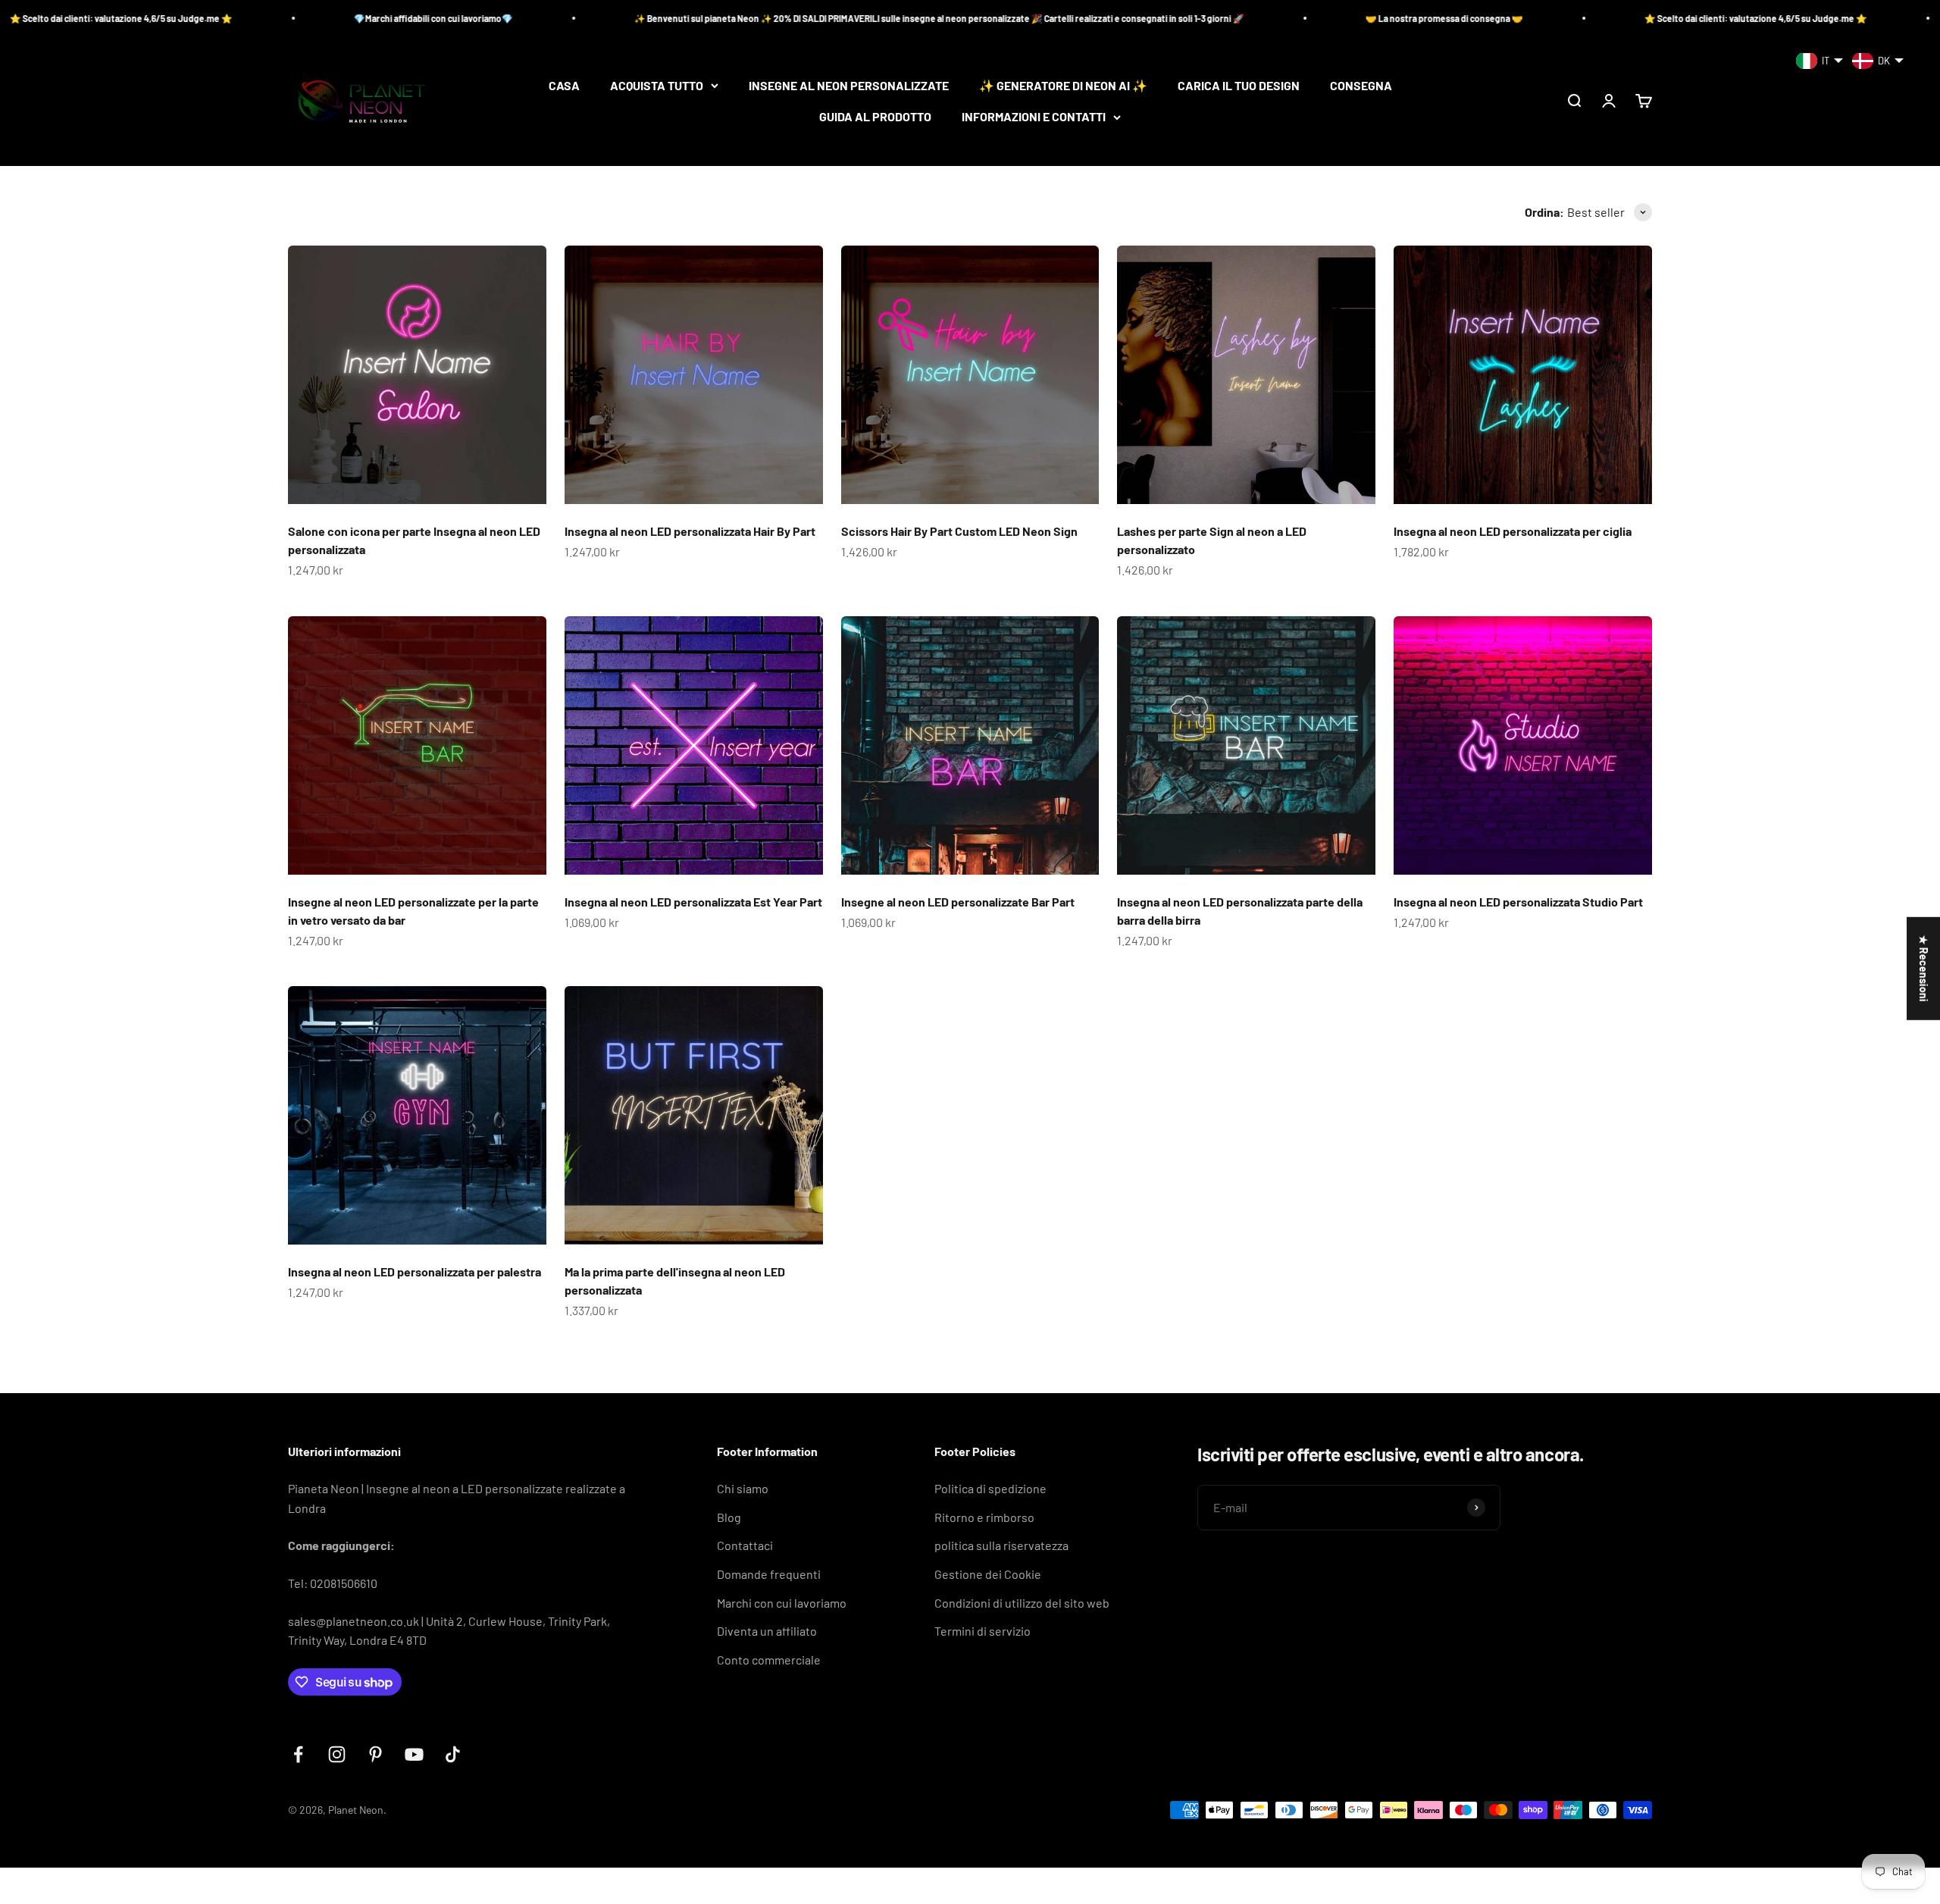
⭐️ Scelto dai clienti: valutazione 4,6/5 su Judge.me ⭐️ (1543, 18)
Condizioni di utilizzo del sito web (1022, 1603)
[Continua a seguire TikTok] (453, 1754)
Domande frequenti (769, 1574)
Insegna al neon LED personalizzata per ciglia (1513, 531)
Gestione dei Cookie (988, 1574)
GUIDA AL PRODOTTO (875, 117)
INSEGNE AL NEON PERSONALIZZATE (849, 85)
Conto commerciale (769, 1660)
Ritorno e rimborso (984, 1517)
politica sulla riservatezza (1001, 1545)
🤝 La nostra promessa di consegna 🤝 (1231, 18)
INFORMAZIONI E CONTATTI (1034, 117)
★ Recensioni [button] (1924, 969)
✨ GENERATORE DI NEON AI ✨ (1063, 85)
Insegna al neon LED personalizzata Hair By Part (690, 531)
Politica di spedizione (990, 1488)
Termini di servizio (983, 1631)
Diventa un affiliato (767, 1631)
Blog (729, 1517)
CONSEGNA (1361, 85)
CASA (564, 85)
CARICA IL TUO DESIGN (1239, 85)
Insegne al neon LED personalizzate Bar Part (958, 902)
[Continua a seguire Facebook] (298, 1754)
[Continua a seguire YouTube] (414, 1754)
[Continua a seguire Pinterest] (375, 1754)
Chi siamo (743, 1488)
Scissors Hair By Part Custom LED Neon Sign (959, 531)
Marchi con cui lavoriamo (782, 1603)
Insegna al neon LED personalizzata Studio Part (1518, 902)
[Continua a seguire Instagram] (337, 1754)
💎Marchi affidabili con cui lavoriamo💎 (221, 18)
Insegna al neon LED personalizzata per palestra (415, 1271)
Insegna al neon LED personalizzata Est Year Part (693, 902)
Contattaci (745, 1545)
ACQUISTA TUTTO (657, 85)
